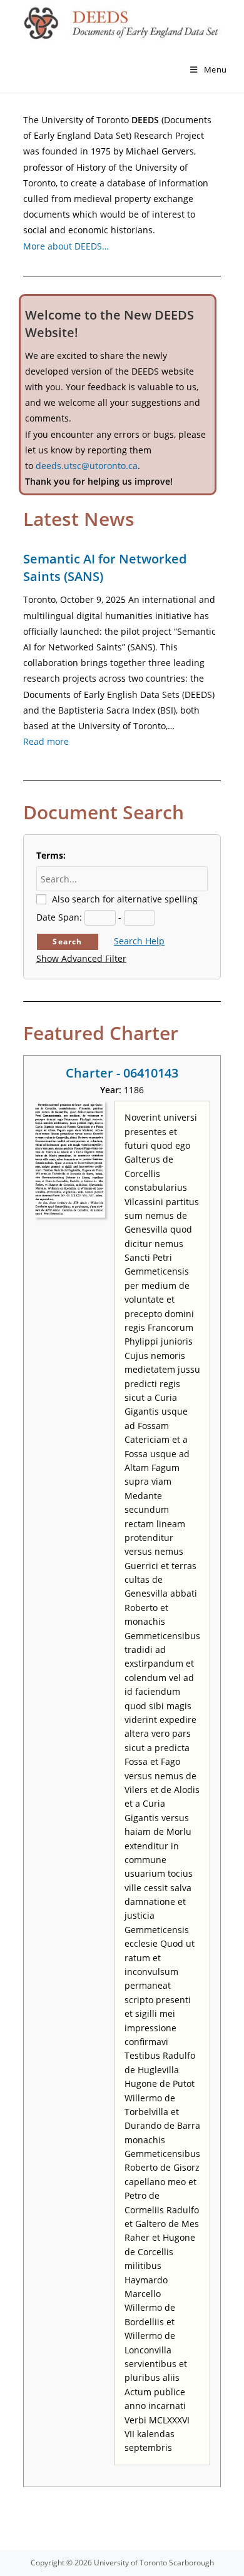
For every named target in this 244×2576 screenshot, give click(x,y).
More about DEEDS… (66, 246)
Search (67, 942)
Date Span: (59, 917)
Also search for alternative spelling (125, 899)
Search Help (139, 941)
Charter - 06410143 (122, 1073)
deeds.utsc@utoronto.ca (87, 466)
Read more (46, 741)
